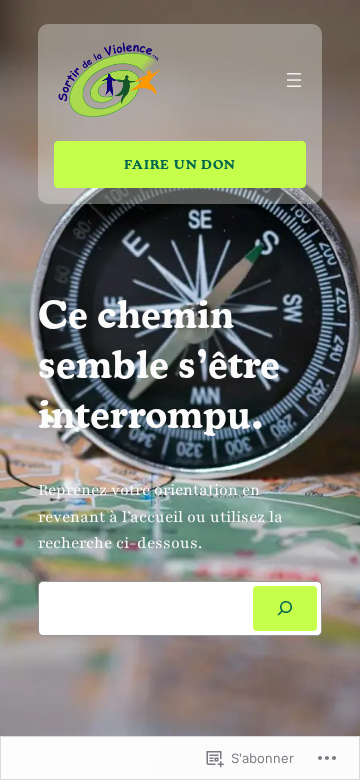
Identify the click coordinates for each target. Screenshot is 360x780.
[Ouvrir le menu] (294, 80)
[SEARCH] (285, 609)
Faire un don (180, 163)
